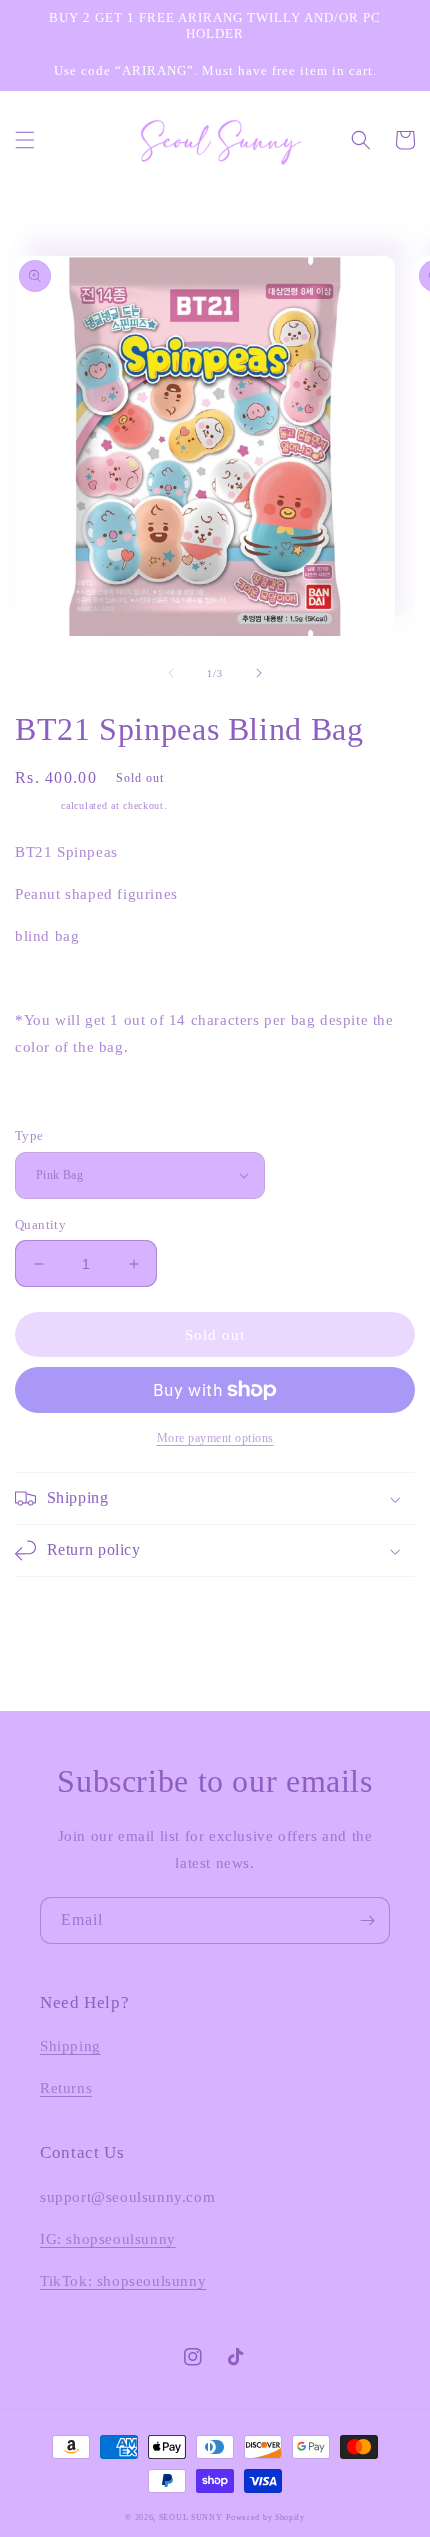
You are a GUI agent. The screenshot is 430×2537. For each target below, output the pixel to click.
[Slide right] (259, 673)
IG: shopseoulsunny (108, 2239)
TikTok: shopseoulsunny (123, 2281)
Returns (66, 2088)
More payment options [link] (215, 1438)
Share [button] (55, 1098)
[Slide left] (171, 673)
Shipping (36, 805)
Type (29, 1135)
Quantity (40, 1224)
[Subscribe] (367, 1920)
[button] (25, 140)
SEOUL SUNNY (191, 2517)
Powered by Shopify (265, 2517)
